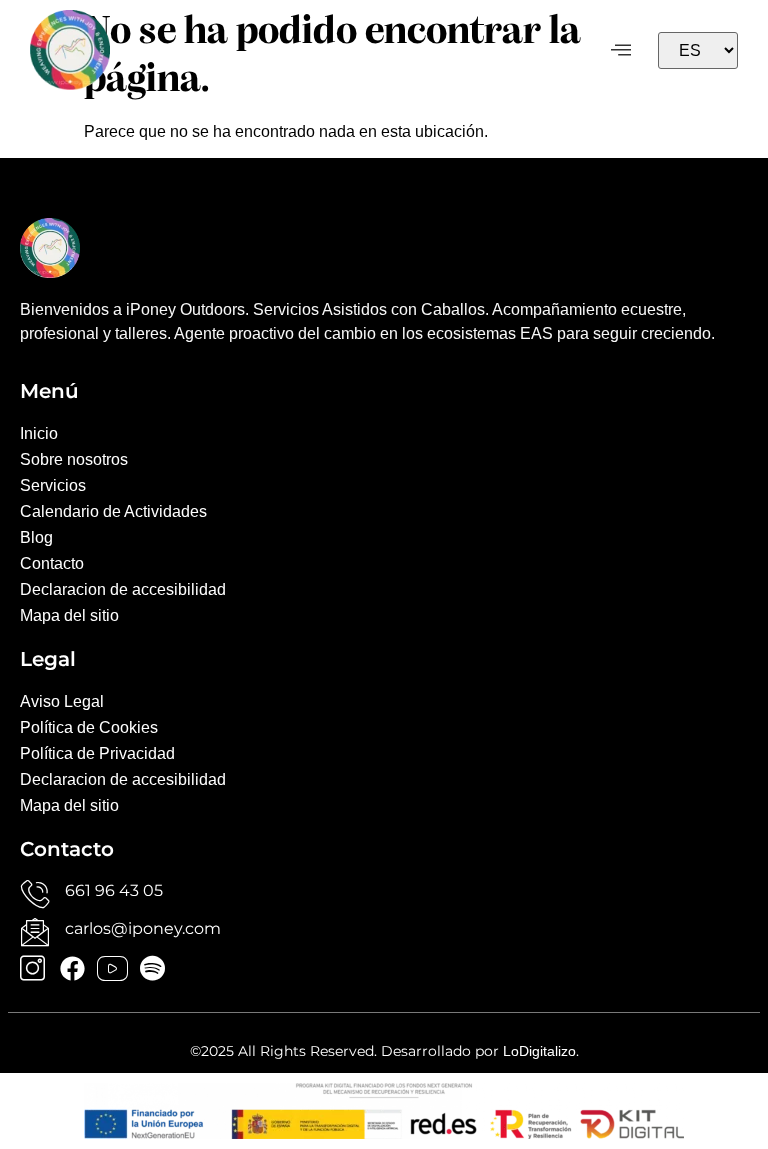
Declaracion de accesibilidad (123, 589)
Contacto (52, 563)
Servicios (53, 485)
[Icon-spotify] (152, 968)
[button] (621, 50)
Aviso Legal (62, 701)
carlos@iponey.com (143, 928)
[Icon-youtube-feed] (112, 968)
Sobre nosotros (74, 459)
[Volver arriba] (723, 924)
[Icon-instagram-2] (32, 968)
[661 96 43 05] (35, 894)
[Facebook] (72, 968)
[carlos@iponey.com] (35, 932)
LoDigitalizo (539, 1051)
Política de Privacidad (97, 753)
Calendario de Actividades (113, 511)
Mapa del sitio (69, 615)
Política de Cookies (89, 727)
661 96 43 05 (114, 890)
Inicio (39, 433)
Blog (36, 537)
